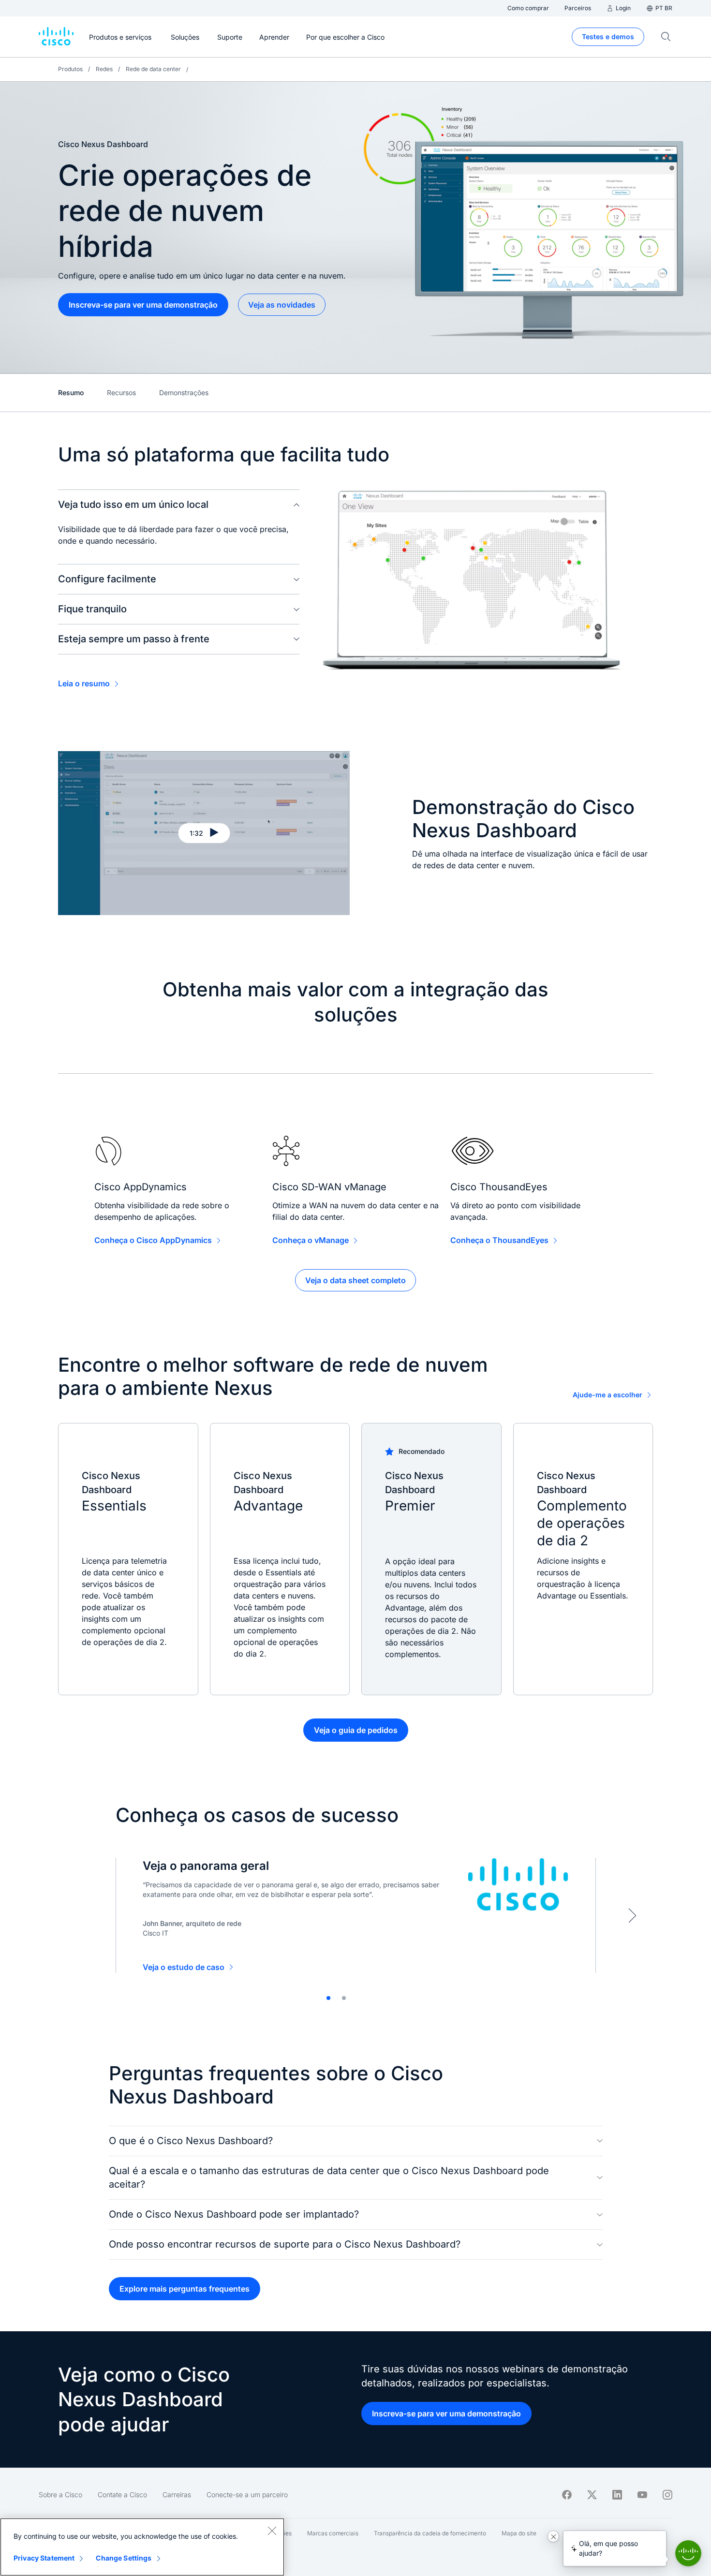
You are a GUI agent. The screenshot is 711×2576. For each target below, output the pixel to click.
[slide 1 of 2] (328, 1998)
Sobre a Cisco (60, 2495)
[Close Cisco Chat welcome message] (553, 2536)
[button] (204, 833)
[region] (142, 2547)
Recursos (121, 392)
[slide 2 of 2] (344, 1998)
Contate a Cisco (122, 2495)
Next (632, 1915)
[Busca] (666, 37)
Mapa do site (519, 2533)
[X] (592, 2495)
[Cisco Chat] (688, 2553)
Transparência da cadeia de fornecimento (430, 2533)
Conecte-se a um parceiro (247, 2495)
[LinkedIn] (617, 2495)
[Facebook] (567, 2495)
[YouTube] (642, 2495)
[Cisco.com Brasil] (56, 37)
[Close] (272, 2531)
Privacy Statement (44, 2558)
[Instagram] (667, 2495)
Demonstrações (184, 392)
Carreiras (177, 2495)
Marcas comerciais (333, 2533)
